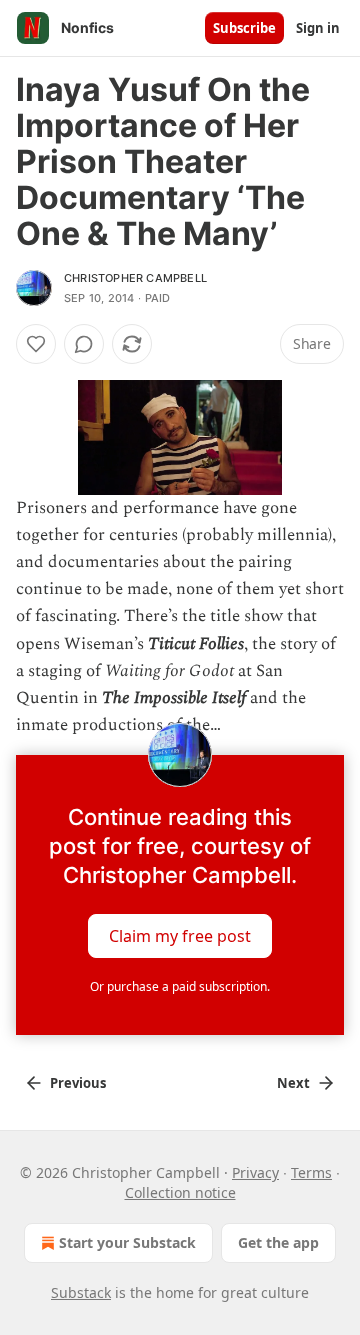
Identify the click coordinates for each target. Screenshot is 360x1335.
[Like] (36, 344)
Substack (81, 1292)
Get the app (278, 1242)
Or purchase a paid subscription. (180, 986)
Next (293, 1083)
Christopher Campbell (135, 278)
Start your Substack (127, 1242)
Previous (78, 1083)
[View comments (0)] (84, 344)
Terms (311, 1172)
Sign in (318, 28)
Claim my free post (180, 936)
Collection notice (180, 1192)
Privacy (255, 1172)
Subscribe (244, 28)
